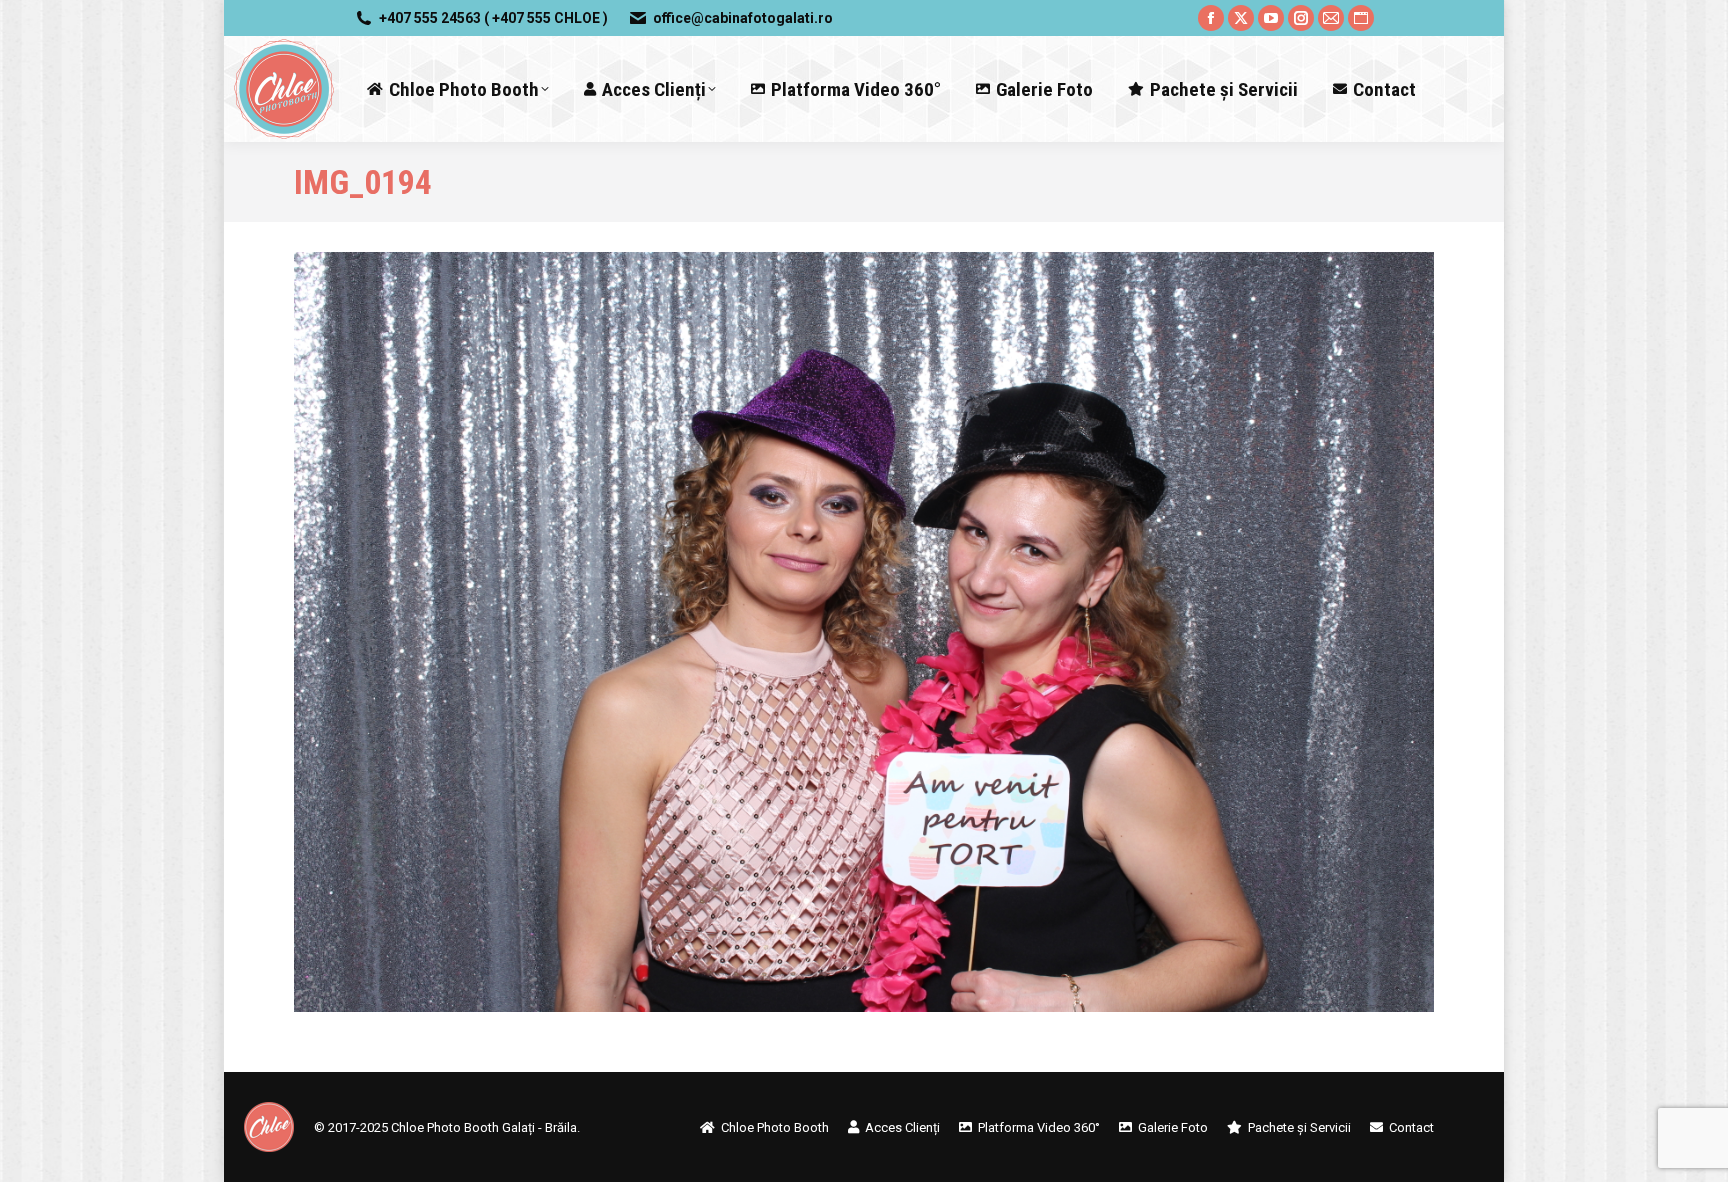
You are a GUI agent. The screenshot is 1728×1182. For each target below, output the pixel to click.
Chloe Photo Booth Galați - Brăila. (485, 1127)
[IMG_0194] (864, 632)
